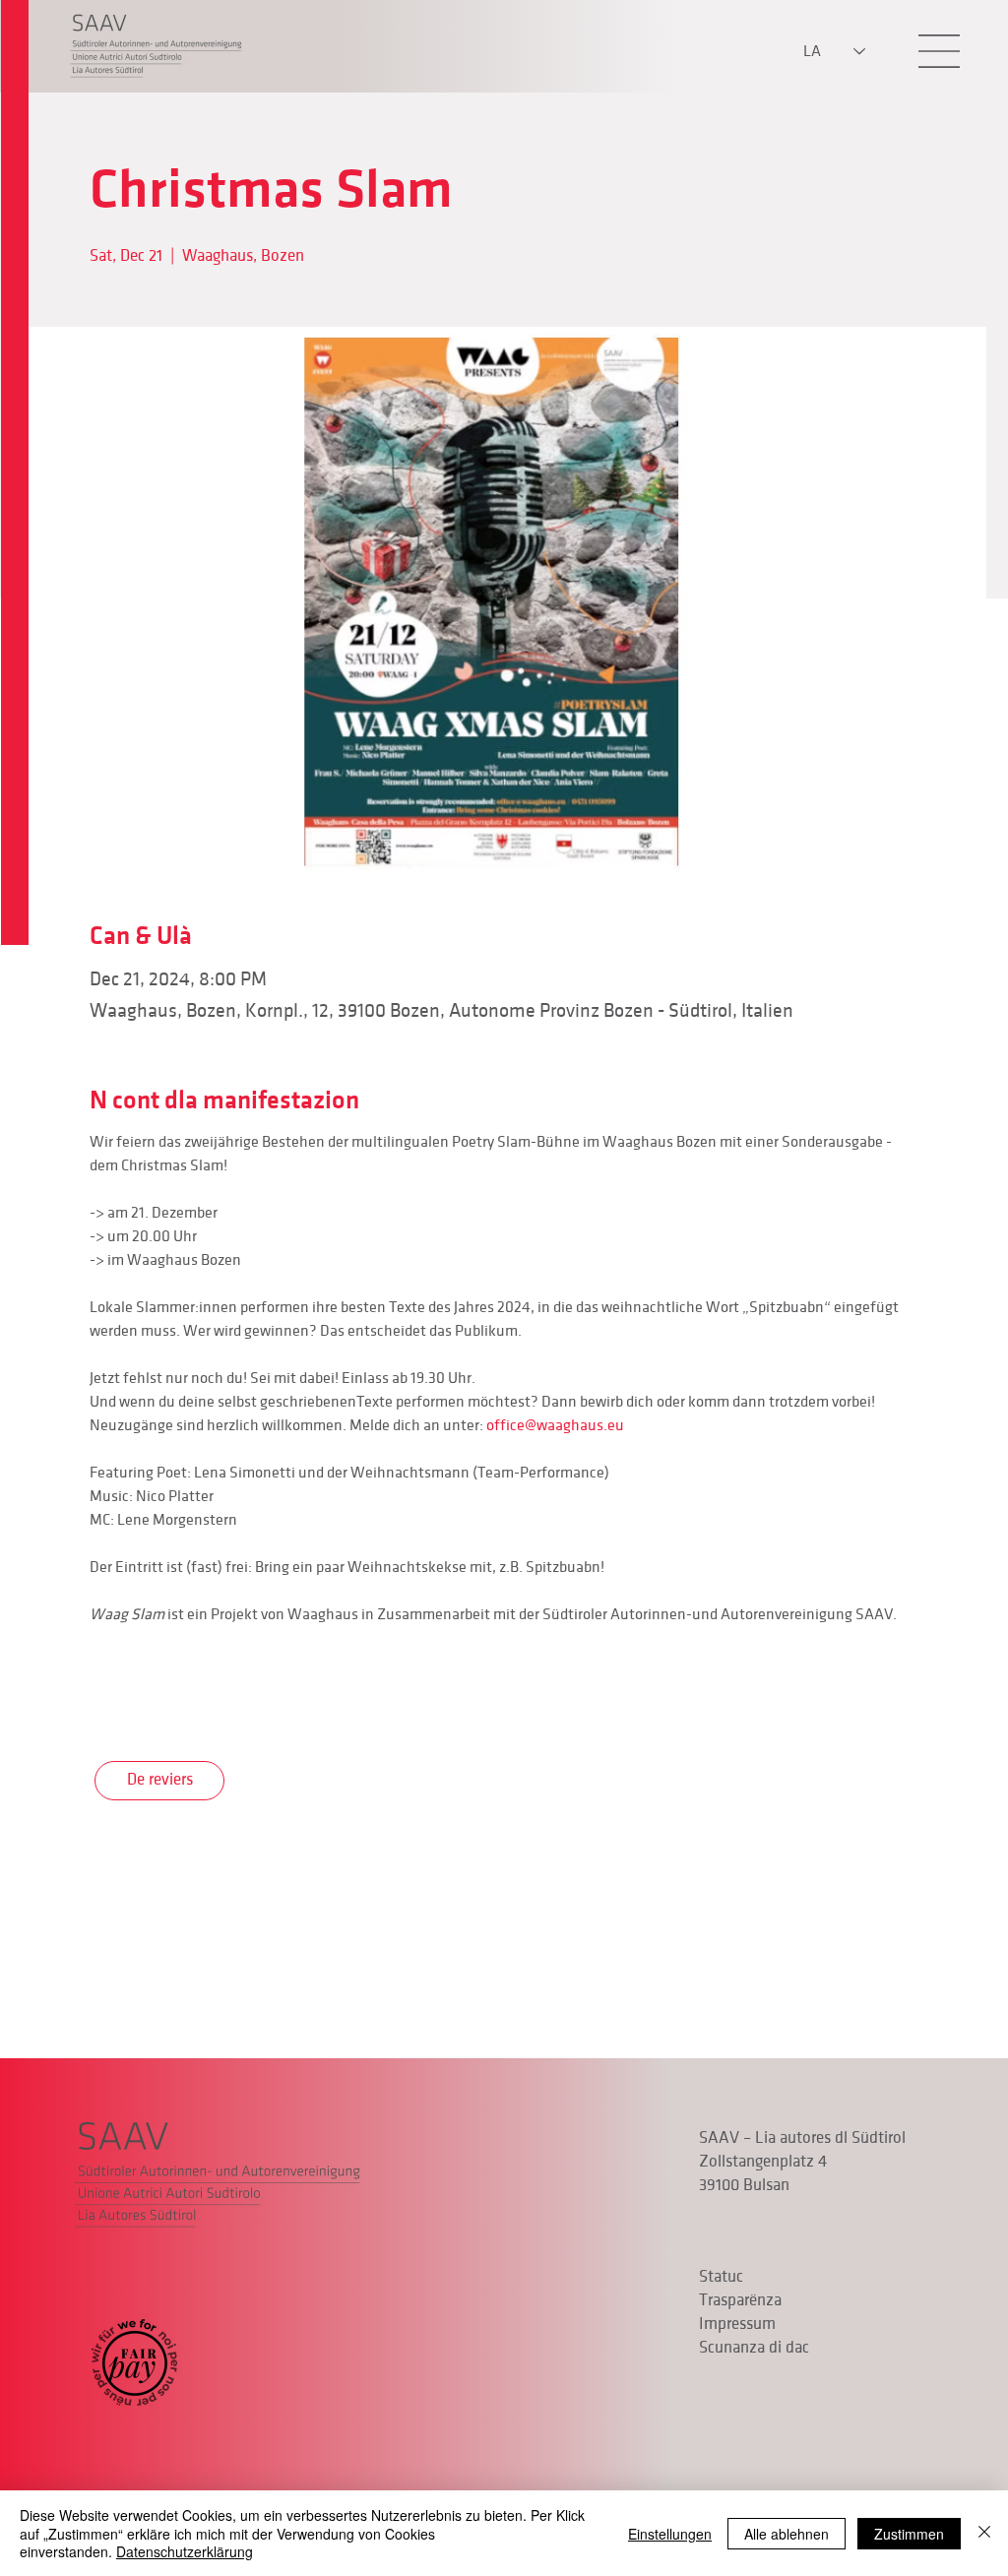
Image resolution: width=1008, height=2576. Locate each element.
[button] (939, 51)
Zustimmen (909, 2534)
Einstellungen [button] (670, 2534)
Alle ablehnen (787, 2534)
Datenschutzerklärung (185, 2551)
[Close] (984, 2533)
